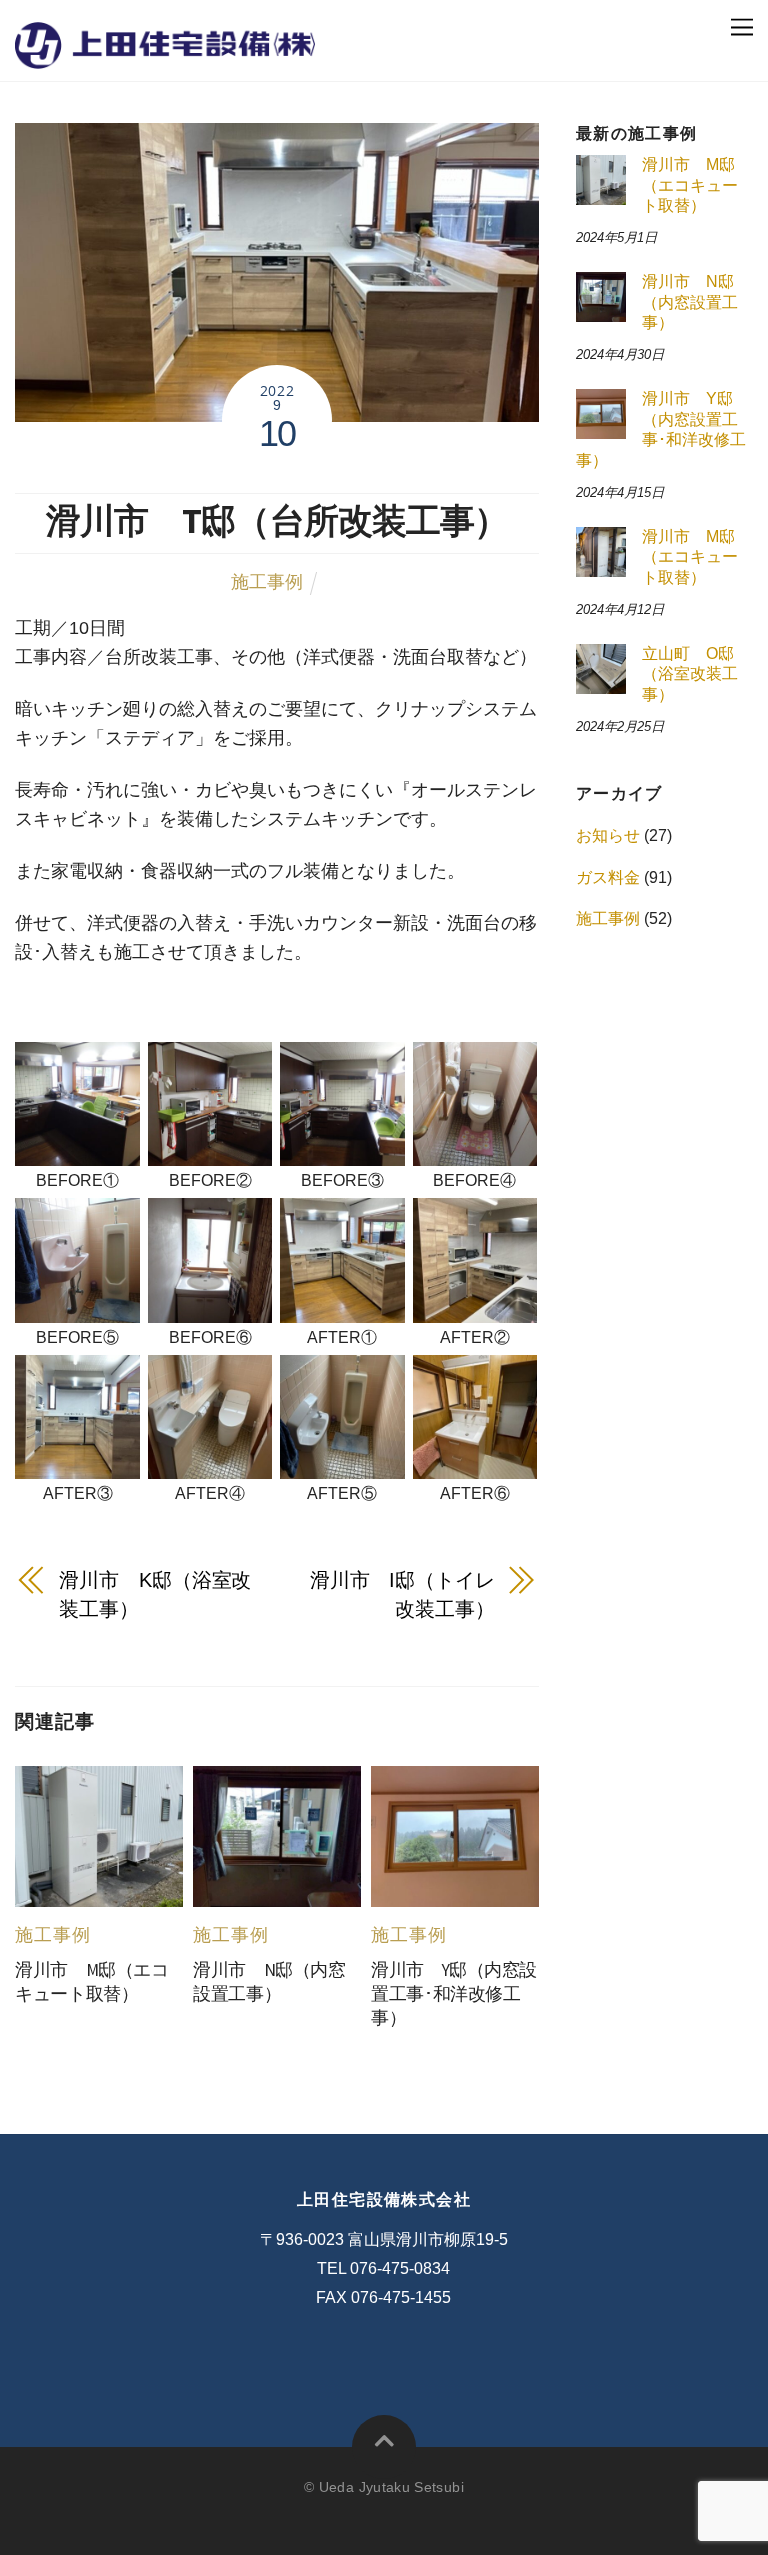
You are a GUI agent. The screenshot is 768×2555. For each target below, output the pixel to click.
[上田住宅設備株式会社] (165, 53)
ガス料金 (608, 877)
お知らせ (608, 835)
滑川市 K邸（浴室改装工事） (155, 1594)
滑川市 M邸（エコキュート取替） (690, 185)
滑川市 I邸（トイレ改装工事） (402, 1594)
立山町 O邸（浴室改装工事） (690, 674)
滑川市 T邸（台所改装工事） (277, 520)
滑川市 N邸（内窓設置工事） (690, 302)
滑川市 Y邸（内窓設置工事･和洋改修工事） (454, 1994)
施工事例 (267, 582)
